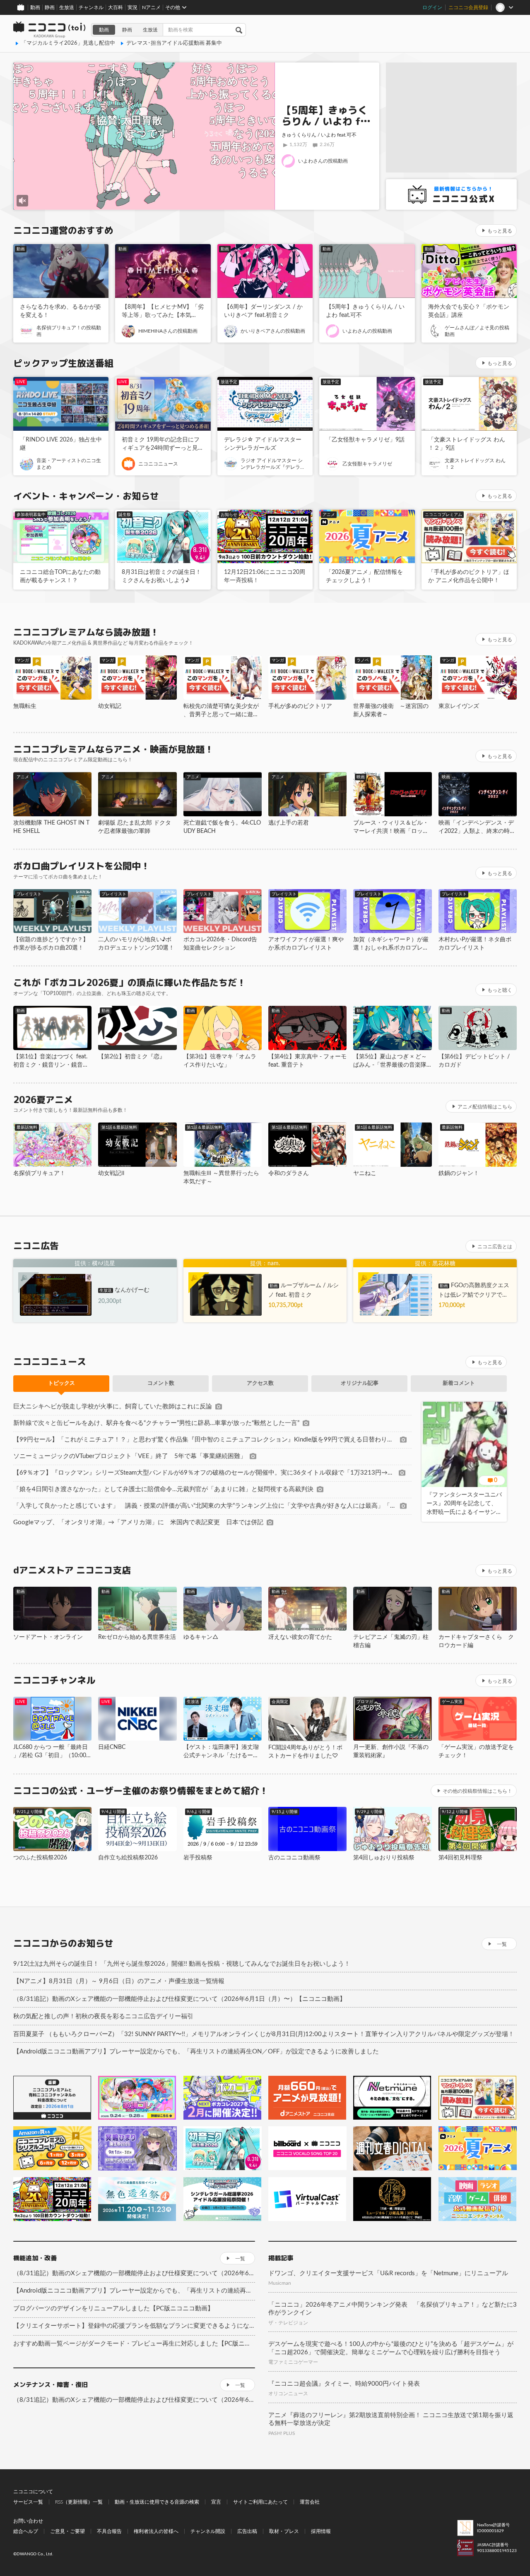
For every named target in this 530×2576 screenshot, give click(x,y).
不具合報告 (109, 2531)
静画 (50, 7)
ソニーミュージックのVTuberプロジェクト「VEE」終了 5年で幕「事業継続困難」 (130, 1456)
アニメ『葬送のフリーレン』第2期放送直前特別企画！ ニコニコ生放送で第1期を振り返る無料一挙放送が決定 (391, 2419)
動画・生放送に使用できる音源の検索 (157, 2502)
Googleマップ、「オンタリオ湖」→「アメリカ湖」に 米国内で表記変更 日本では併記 (138, 1522)
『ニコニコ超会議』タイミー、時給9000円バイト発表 (344, 2384)
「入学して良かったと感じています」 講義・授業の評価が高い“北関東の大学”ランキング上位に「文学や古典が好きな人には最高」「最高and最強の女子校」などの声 (205, 1506)
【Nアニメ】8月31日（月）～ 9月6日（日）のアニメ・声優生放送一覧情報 (119, 1981)
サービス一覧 (28, 2502)
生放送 (67, 7)
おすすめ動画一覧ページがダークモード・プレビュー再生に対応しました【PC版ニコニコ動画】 (134, 2344)
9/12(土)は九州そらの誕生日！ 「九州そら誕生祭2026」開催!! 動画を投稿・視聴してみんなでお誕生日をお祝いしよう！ (182, 1964)
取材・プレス (284, 2531)
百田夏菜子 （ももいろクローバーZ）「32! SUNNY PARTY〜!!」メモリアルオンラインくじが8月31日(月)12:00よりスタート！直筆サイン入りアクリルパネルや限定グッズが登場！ (264, 2034)
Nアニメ (151, 7)
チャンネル (91, 7)
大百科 (116, 7)
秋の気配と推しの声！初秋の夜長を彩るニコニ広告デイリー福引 (103, 2016)
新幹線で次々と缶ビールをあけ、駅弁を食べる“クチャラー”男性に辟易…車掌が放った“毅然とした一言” (156, 1423)
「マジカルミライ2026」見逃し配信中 (68, 43)
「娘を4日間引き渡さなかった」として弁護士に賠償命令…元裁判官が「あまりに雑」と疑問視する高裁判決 (163, 1489)
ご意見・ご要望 (67, 2531)
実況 (132, 7)
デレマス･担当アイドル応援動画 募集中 (174, 43)
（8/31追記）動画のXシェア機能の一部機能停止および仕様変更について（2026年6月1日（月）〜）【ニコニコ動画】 (179, 1999)
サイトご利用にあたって (260, 2502)
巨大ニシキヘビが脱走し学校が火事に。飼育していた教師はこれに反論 (113, 1407)
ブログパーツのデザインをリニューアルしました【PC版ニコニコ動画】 (113, 2309)
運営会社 (310, 2502)
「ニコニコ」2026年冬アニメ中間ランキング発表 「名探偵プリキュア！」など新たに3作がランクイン (393, 2309)
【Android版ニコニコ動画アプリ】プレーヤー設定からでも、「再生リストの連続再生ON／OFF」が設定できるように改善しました (196, 2052)
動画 (35, 7)
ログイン (432, 7)
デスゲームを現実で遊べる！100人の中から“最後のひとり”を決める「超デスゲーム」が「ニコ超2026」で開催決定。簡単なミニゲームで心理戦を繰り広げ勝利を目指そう (391, 2348)
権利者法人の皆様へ (156, 2531)
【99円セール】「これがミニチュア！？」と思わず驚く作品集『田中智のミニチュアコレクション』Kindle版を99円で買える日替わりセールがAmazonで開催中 (205, 1440)
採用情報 (321, 2531)
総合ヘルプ (26, 2531)
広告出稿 (247, 2531)
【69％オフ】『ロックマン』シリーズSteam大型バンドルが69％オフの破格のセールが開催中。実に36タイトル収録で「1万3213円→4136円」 (204, 1473)
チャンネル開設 (208, 2531)
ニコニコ (50, 30)
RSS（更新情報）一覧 (79, 2502)
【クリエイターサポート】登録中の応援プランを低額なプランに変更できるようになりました (134, 2326)
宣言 (216, 2502)
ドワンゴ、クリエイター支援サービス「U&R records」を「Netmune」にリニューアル (388, 2273)
